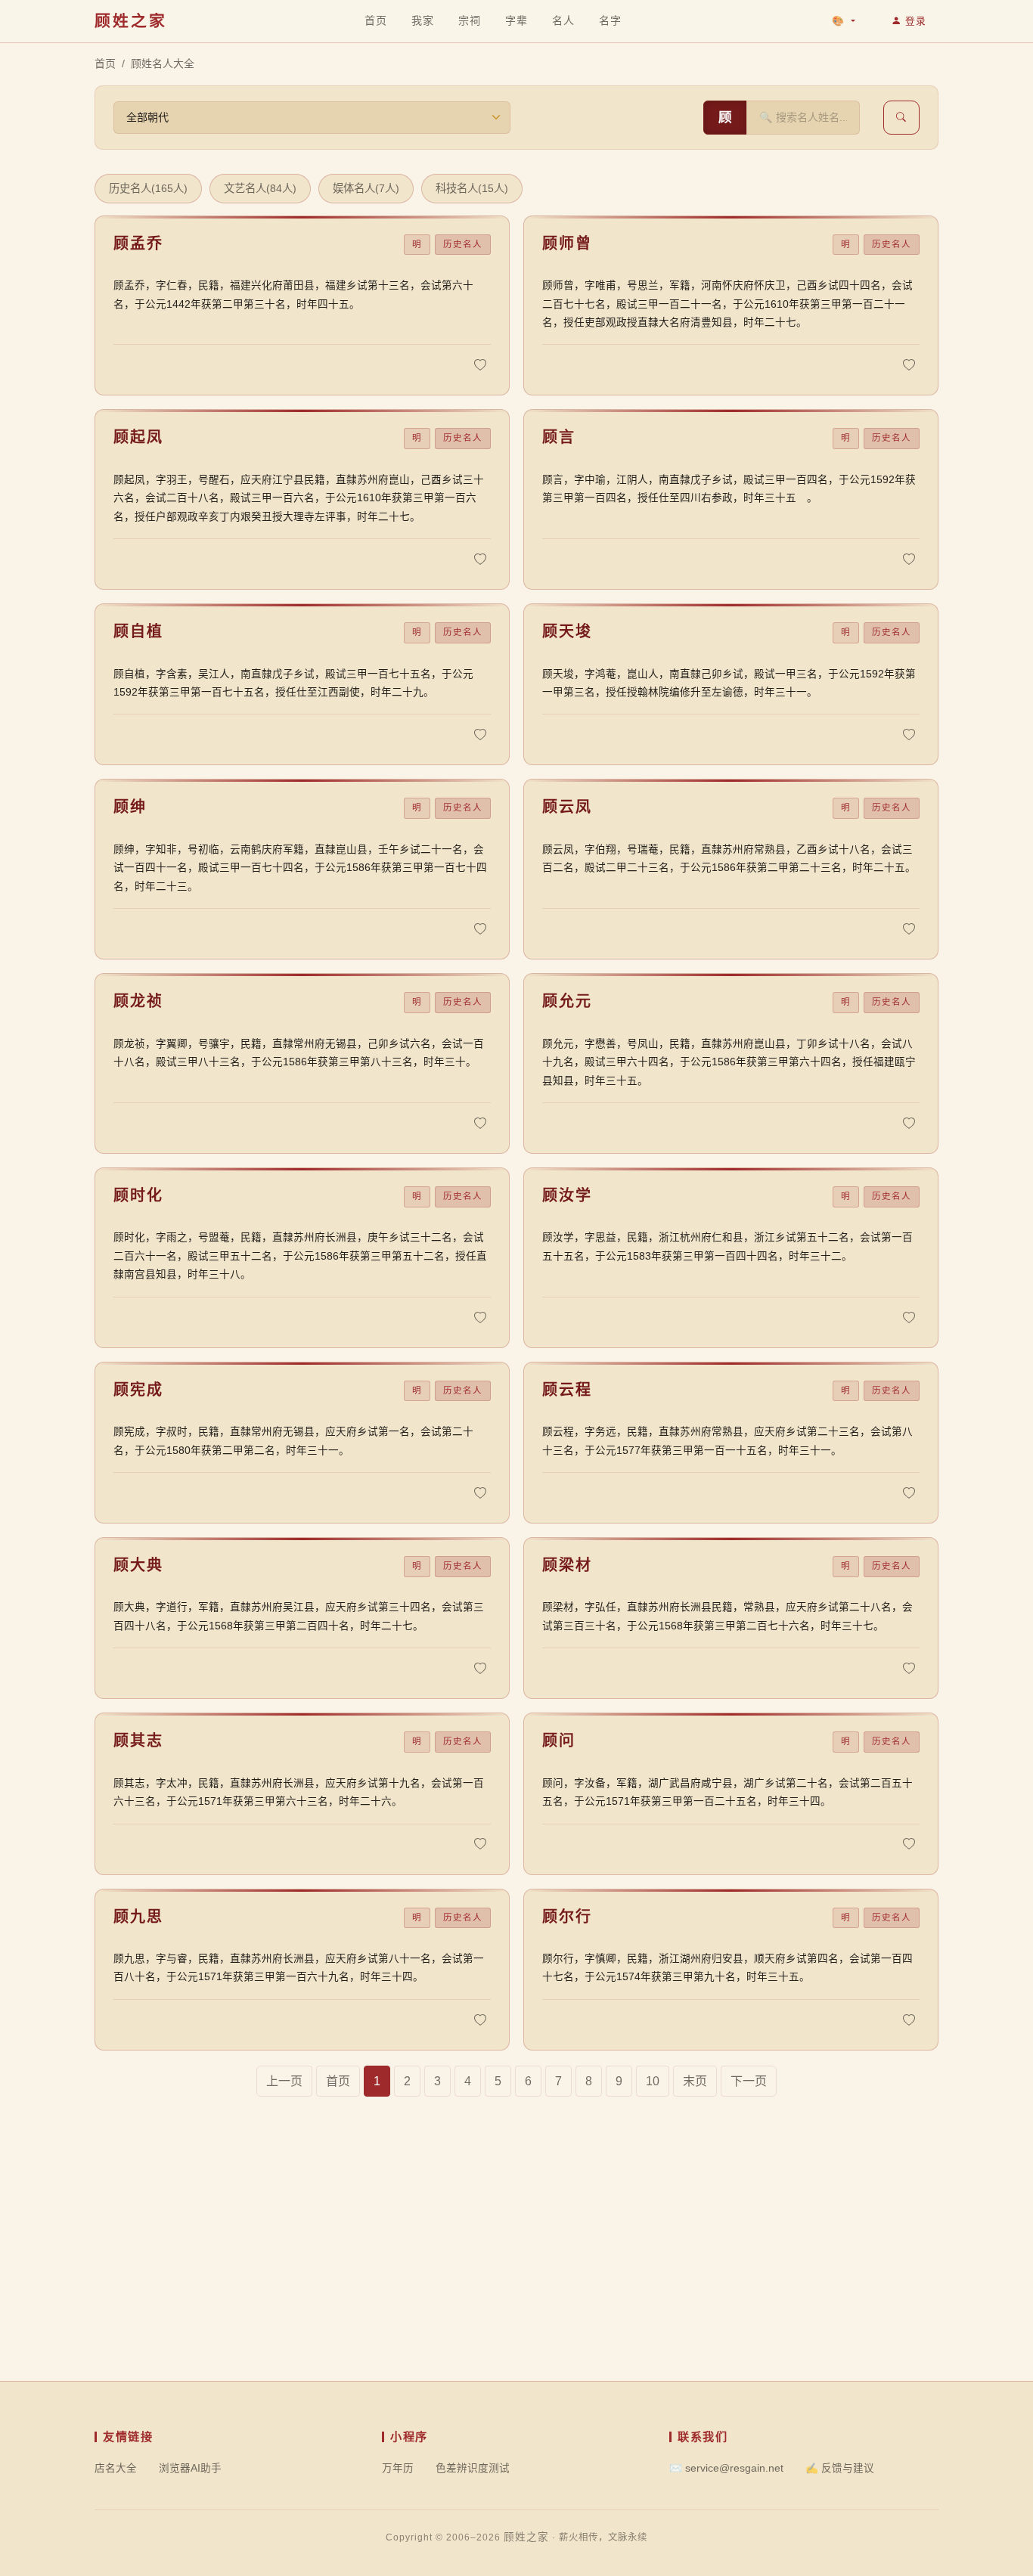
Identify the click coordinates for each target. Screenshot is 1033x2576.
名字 (610, 20)
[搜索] (901, 118)
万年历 (398, 2468)
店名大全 (116, 2468)
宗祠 (469, 20)
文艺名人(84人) (260, 188)
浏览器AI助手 (190, 2468)
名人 (563, 20)
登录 (916, 21)
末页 (695, 2081)
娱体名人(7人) (366, 188)
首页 (376, 20)
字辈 (516, 20)
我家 (423, 20)
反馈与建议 (840, 2468)
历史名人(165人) (148, 188)
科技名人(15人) (472, 188)
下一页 (749, 2081)
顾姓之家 (131, 21)
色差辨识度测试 (473, 2468)
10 (653, 2081)
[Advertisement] (516, 2275)
